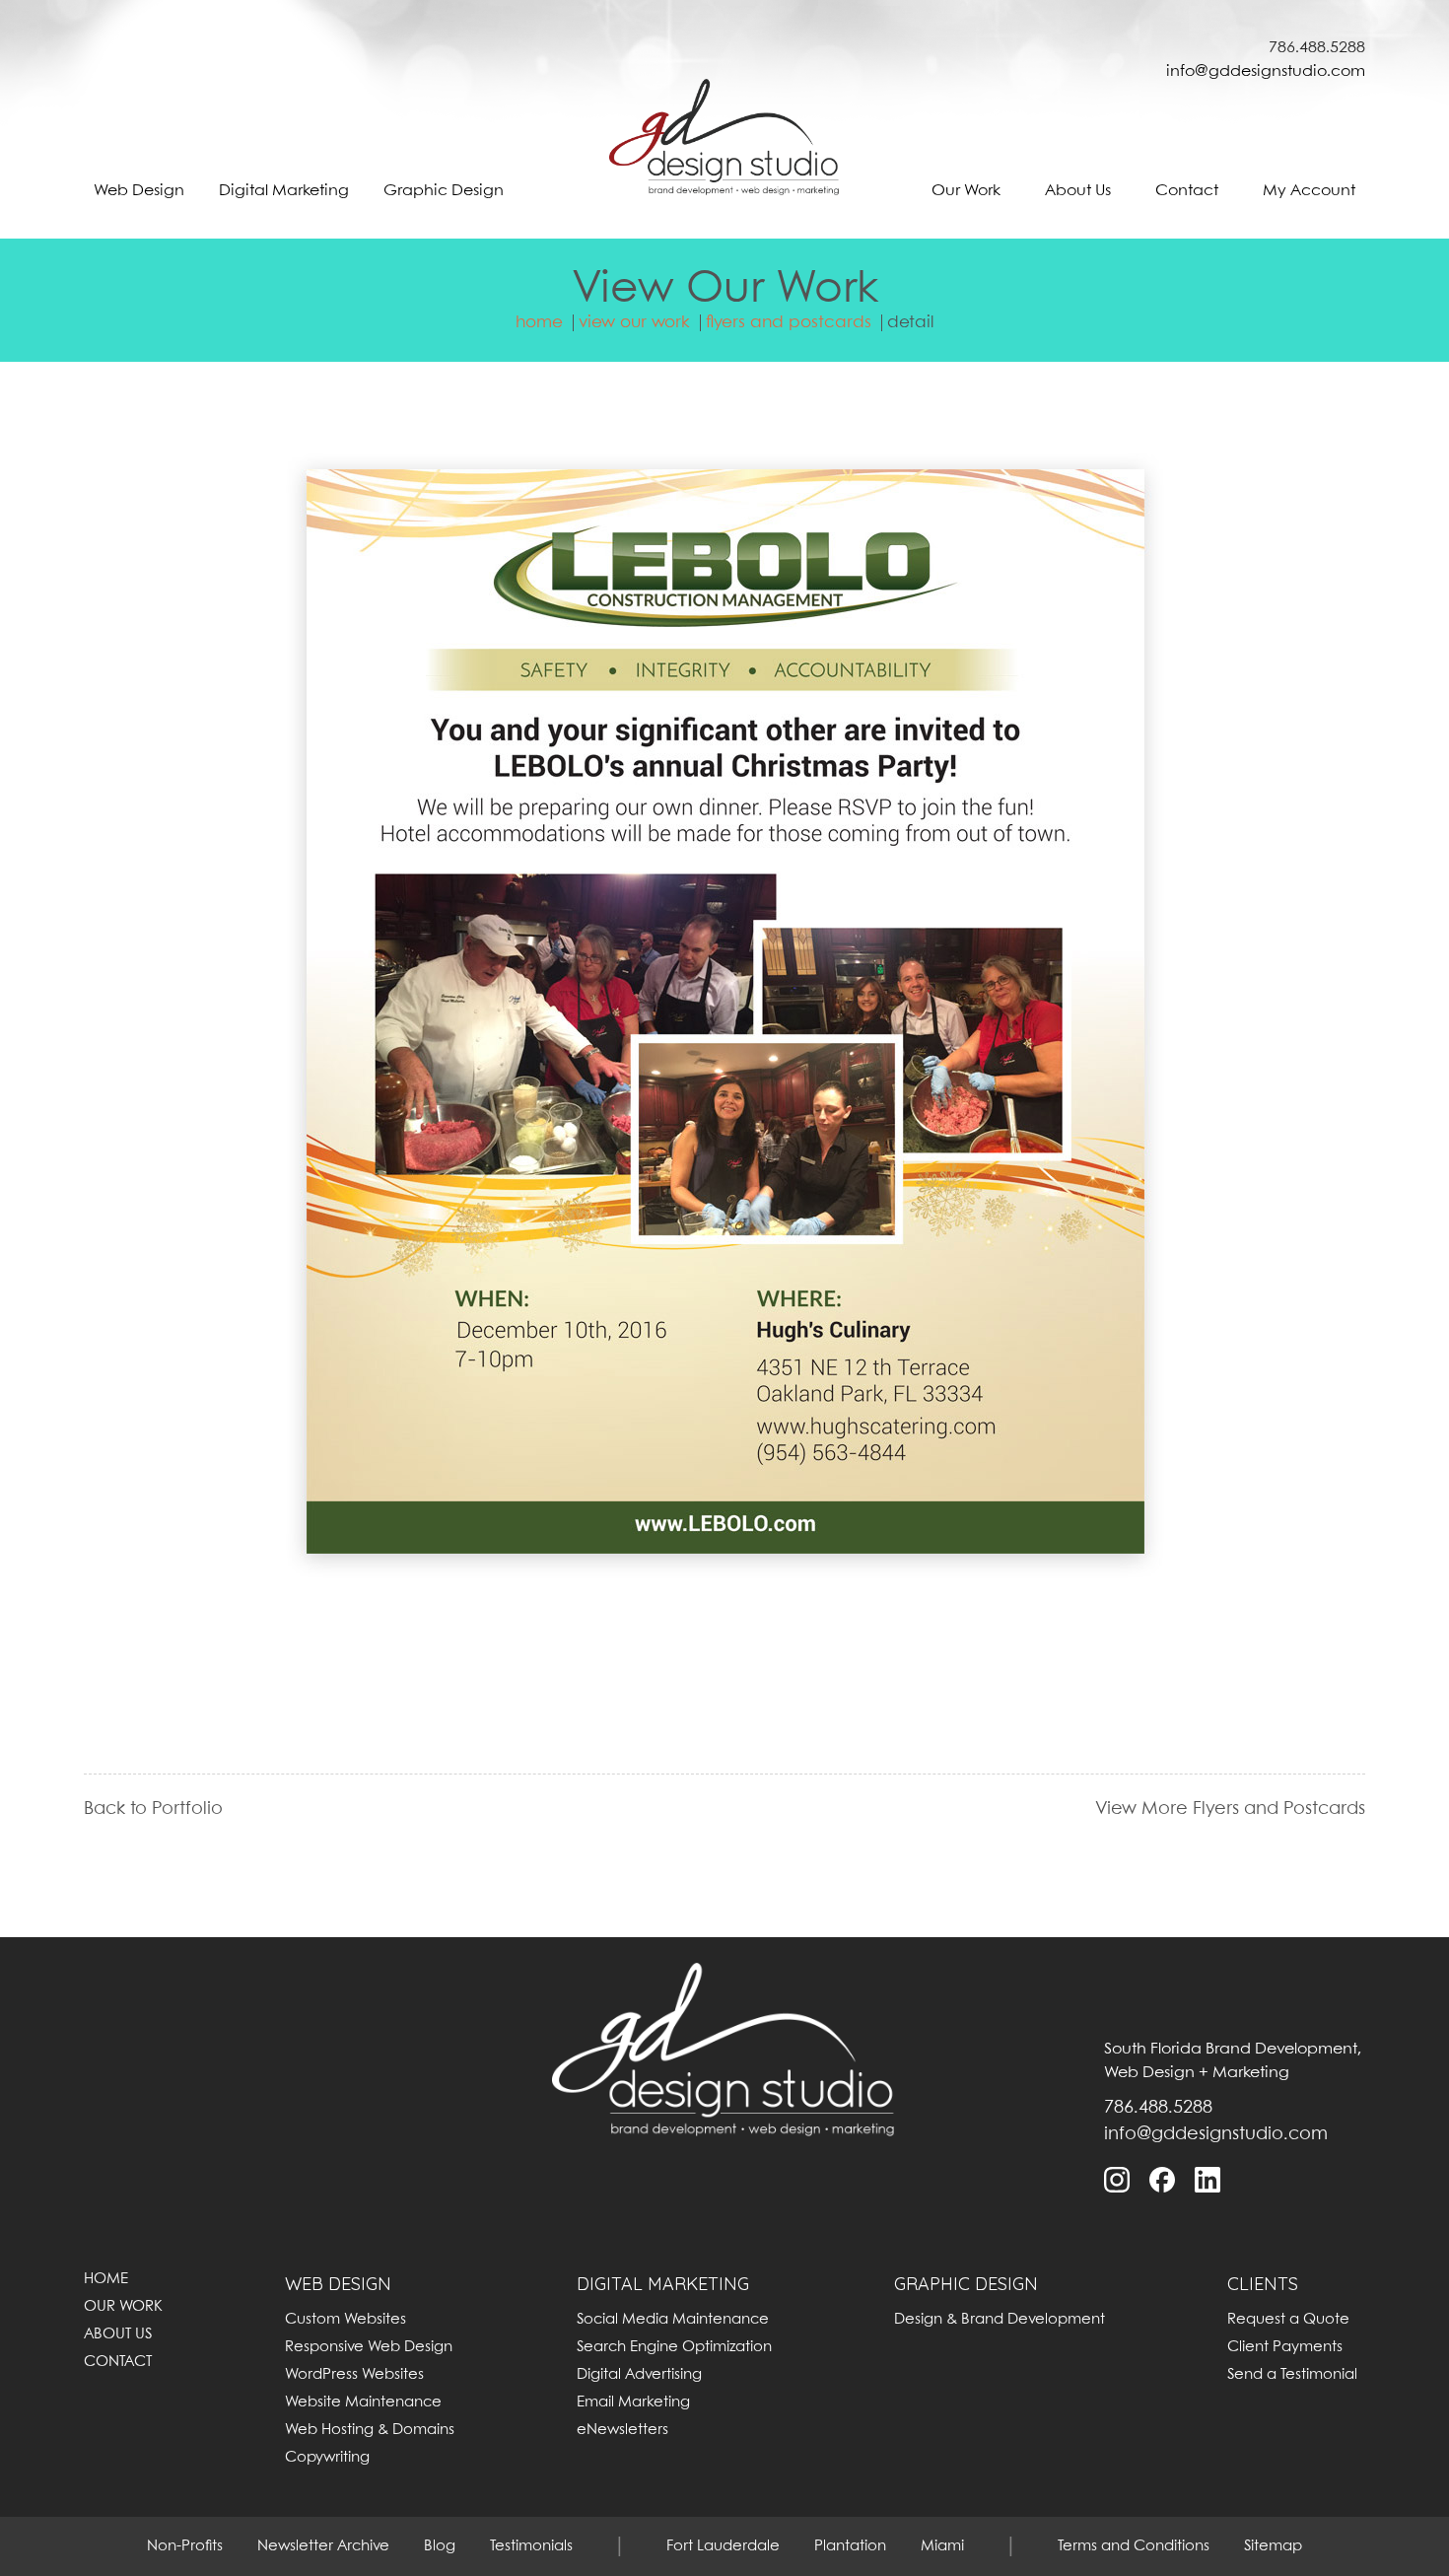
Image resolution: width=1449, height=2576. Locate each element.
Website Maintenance (363, 2402)
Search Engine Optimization (674, 2347)
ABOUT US (118, 2334)
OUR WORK (123, 2307)
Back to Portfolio (153, 1810)
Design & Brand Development (1000, 2320)
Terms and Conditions (1134, 2546)
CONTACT (118, 2362)
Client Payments (1285, 2347)
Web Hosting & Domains (370, 2430)
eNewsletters (622, 2430)
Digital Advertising (639, 2375)
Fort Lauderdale (723, 2546)
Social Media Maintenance (673, 2320)
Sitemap (1273, 2546)
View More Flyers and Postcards (1230, 1810)
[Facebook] (1163, 2180)
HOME (106, 2279)
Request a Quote (1288, 2320)
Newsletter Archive (323, 2546)
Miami (942, 2546)
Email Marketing (633, 2402)
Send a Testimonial (1292, 2375)
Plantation (850, 2546)
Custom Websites (345, 2320)
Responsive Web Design (369, 2347)
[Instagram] (1118, 2180)
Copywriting (327, 2458)
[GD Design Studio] (725, 147)
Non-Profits (185, 2546)
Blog (440, 2546)
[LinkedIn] (1208, 2180)
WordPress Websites (354, 2375)
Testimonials (531, 2546)
